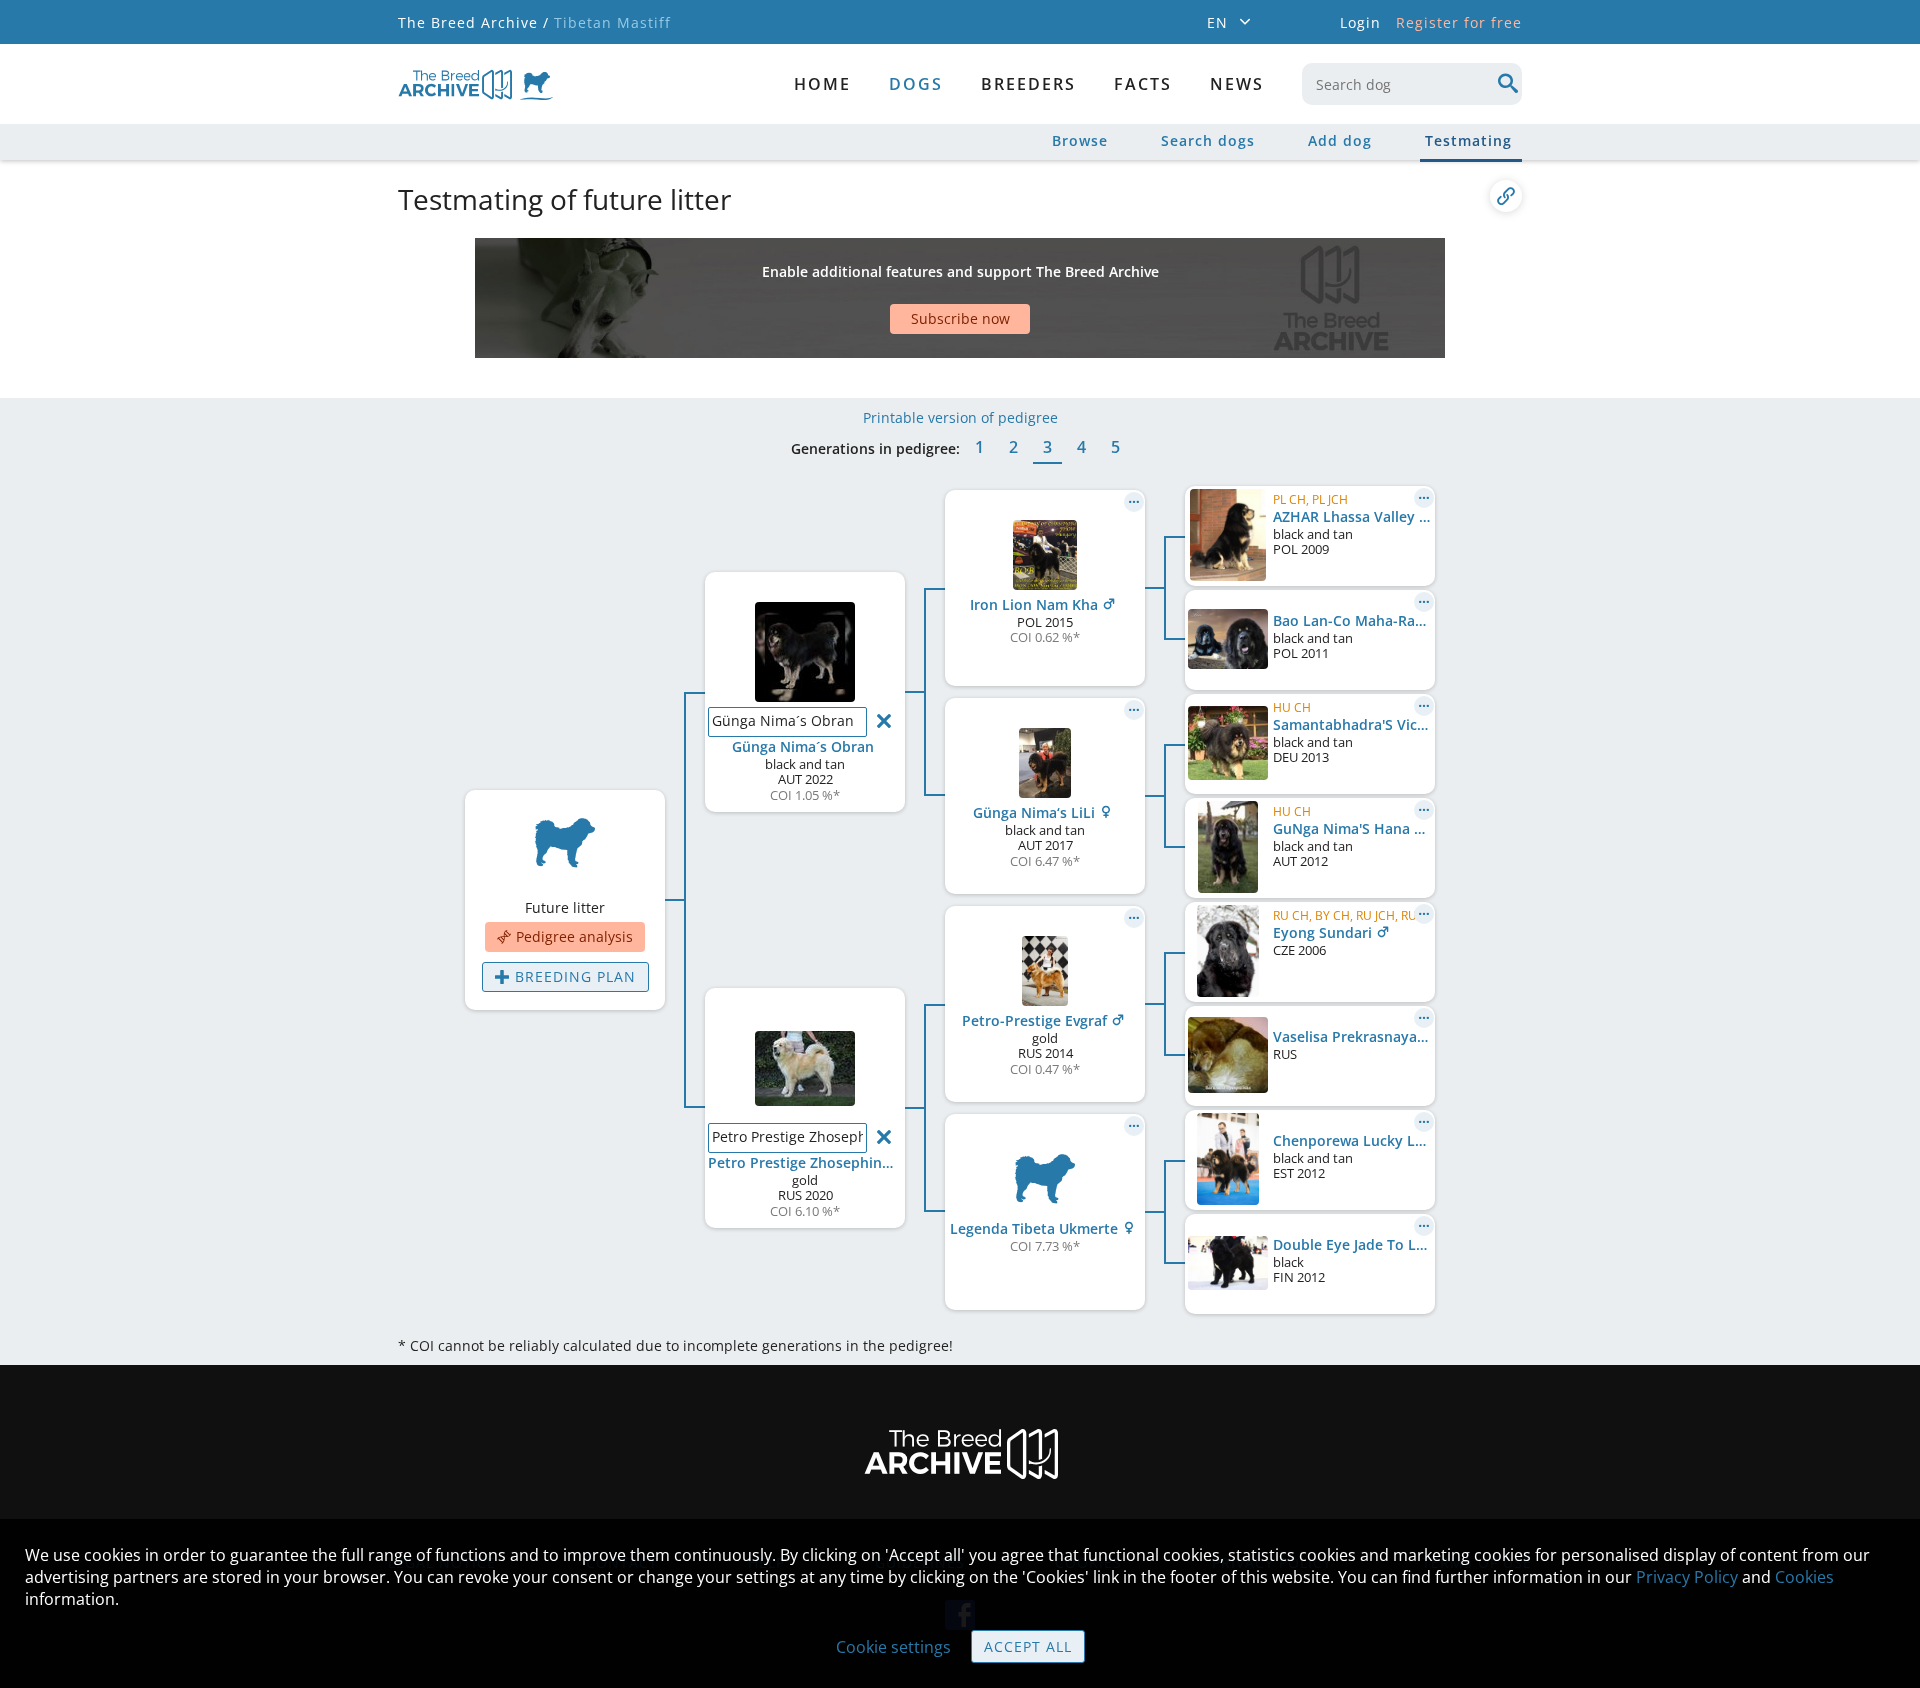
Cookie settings (893, 1647)
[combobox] (1412, 84)
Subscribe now (960, 318)
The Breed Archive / (473, 22)
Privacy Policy (1687, 1577)
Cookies (1804, 1577)
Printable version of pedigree (960, 417)
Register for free (1459, 22)
